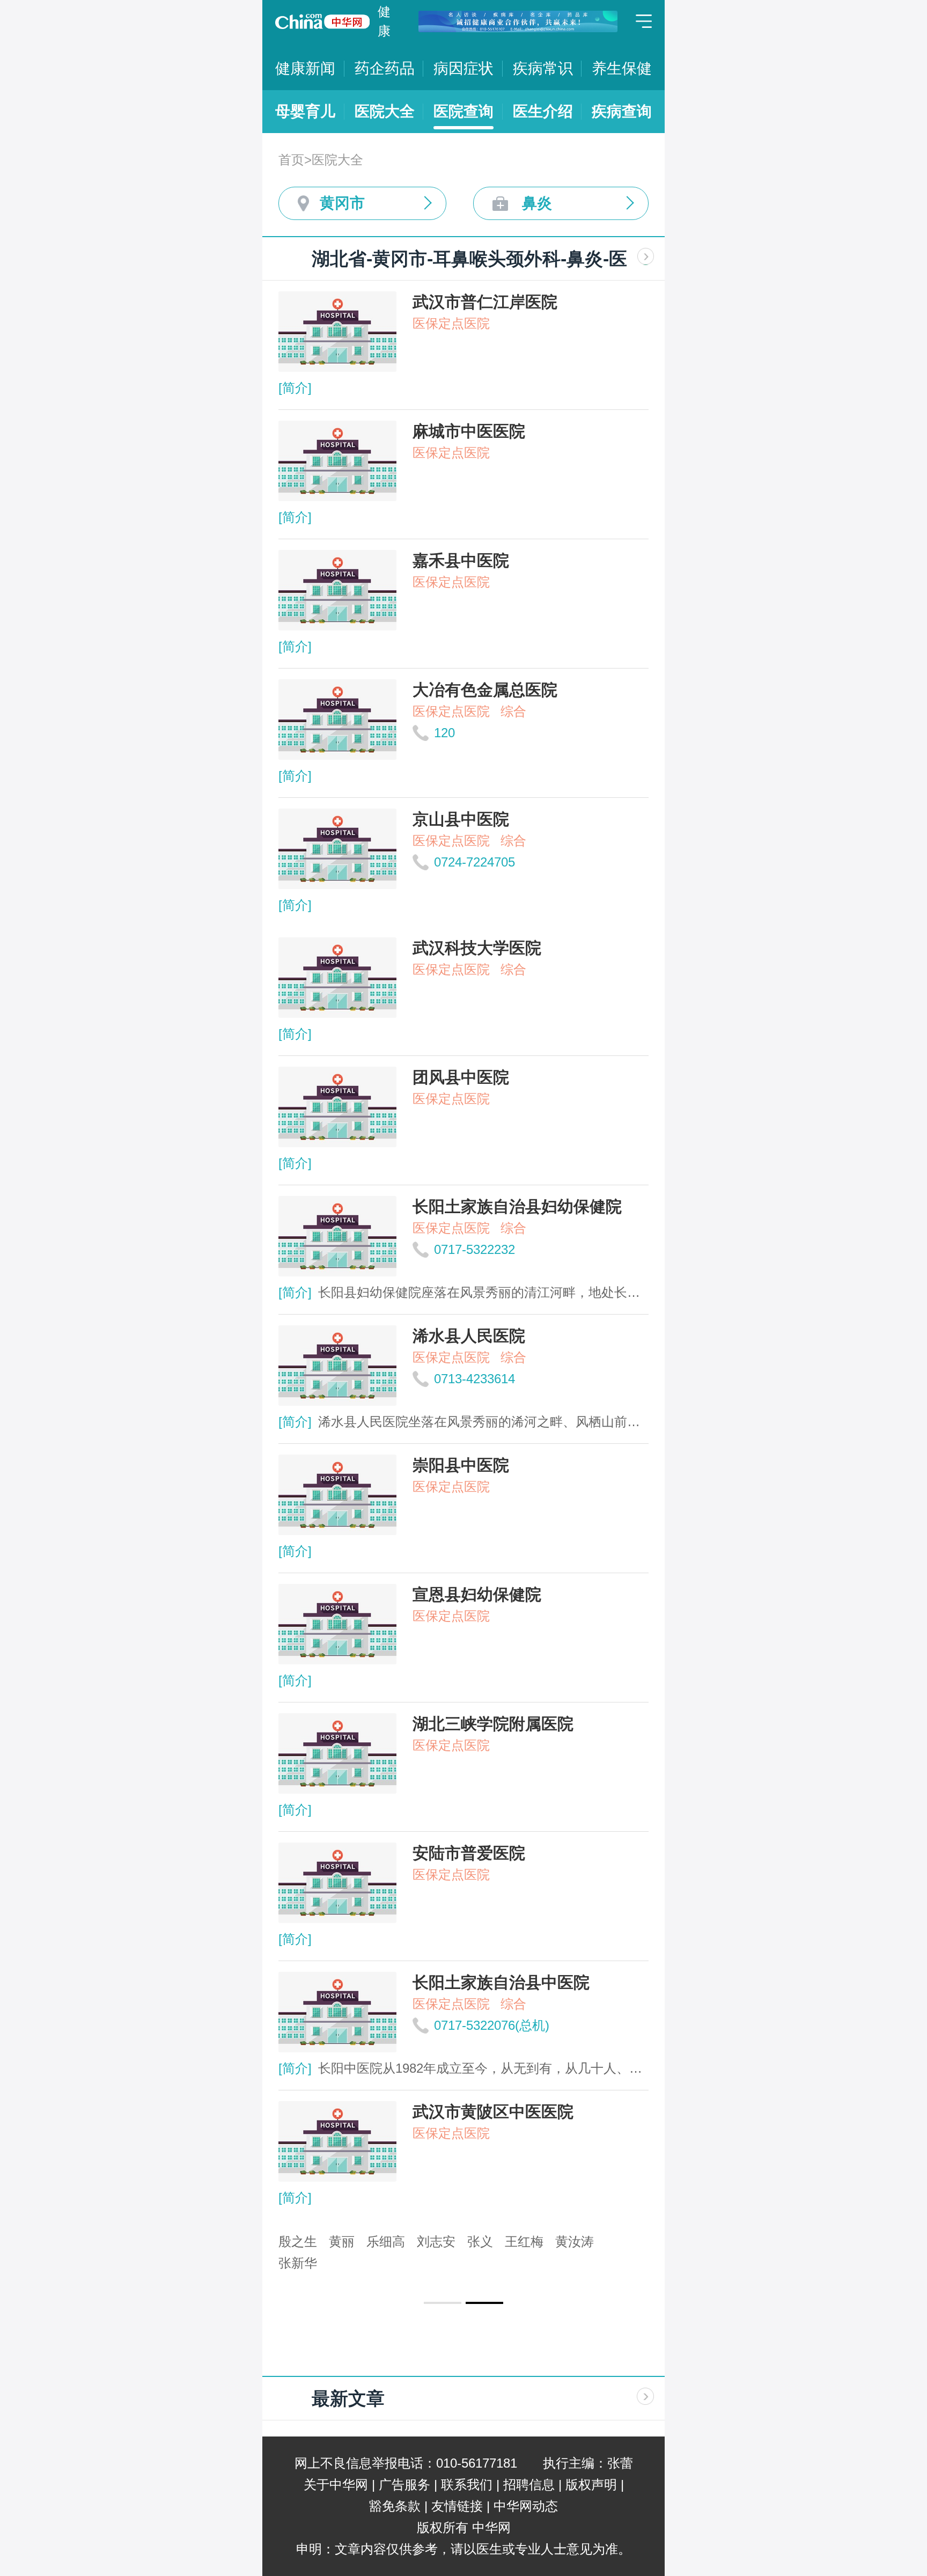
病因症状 (464, 68)
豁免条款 (395, 2506)
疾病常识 (543, 68)
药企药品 (385, 68)
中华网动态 (526, 2506)
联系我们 (467, 2485)
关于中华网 (336, 2485)
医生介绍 (543, 111)
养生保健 (622, 68)
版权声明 (591, 2485)
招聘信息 (529, 2485)
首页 (291, 160)
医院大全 (385, 111)
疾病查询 (622, 111)
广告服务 (404, 2485)
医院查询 (464, 111)
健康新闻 (305, 68)
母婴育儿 (305, 111)
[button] (443, 2303)
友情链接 (457, 2506)
